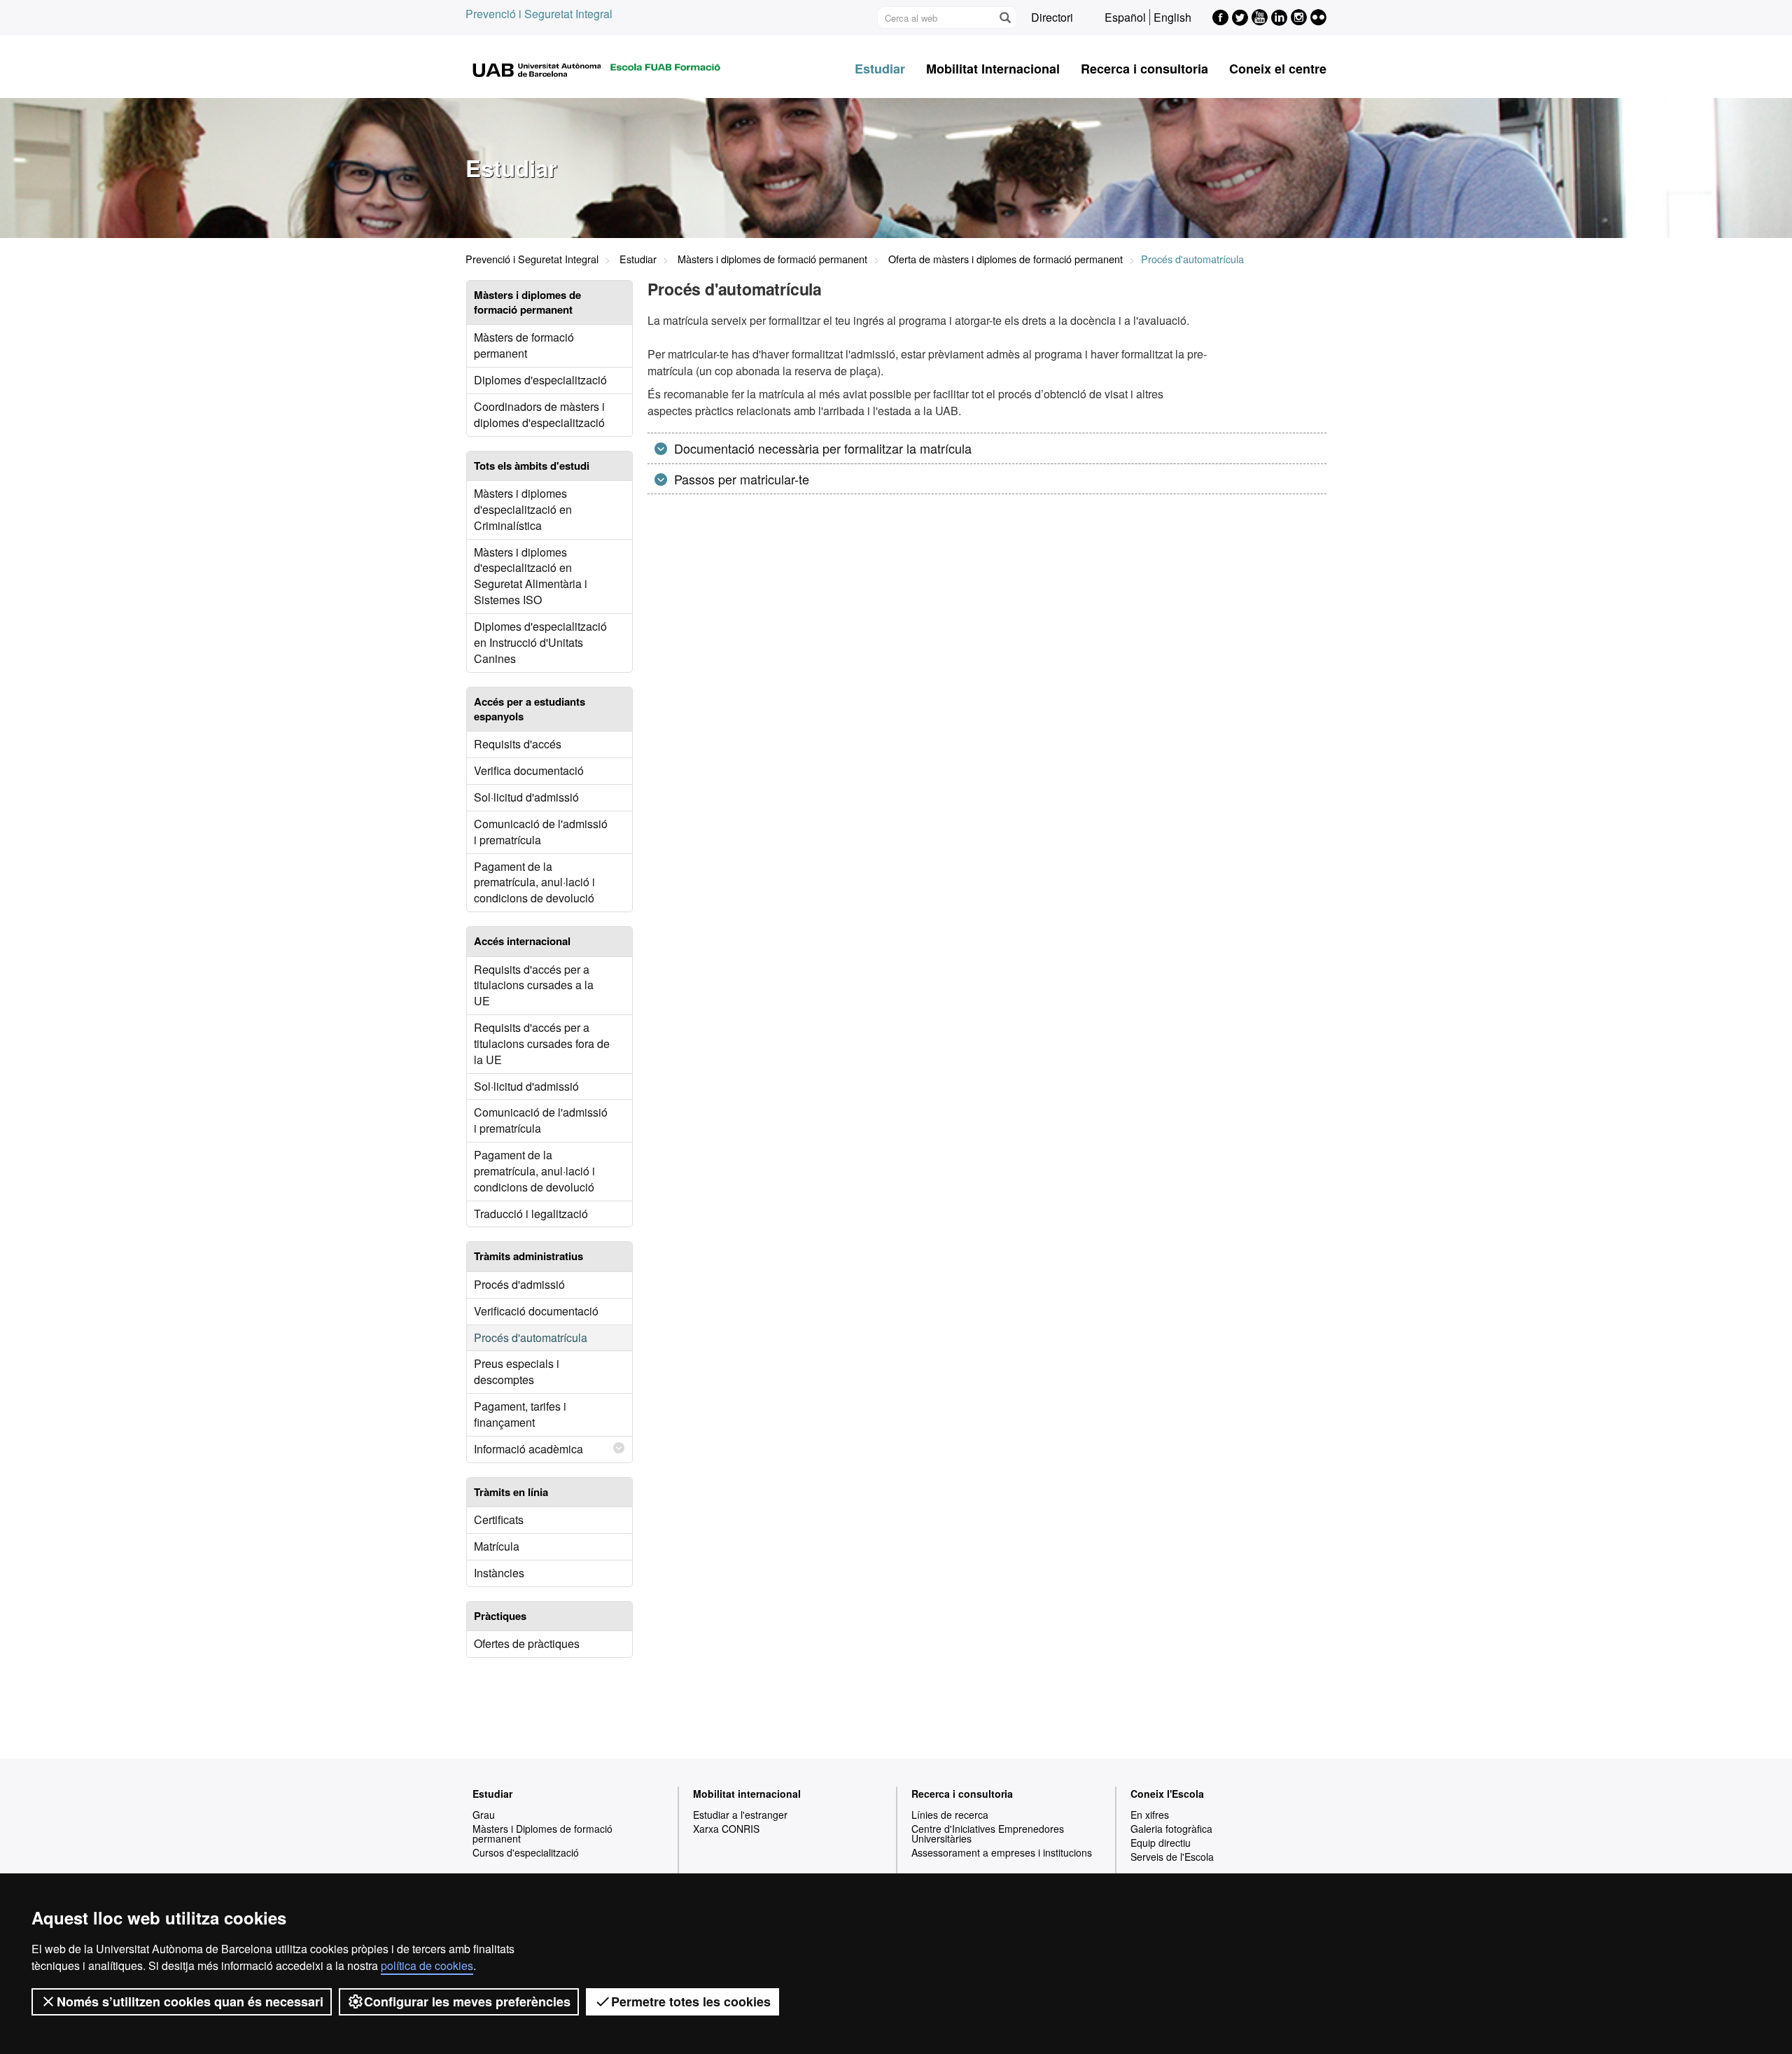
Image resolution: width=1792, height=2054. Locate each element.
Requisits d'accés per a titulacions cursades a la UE (534, 985)
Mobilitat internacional (747, 1794)
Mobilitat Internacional (993, 69)
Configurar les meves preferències (467, 2001)
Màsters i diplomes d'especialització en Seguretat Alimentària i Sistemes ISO (531, 576)
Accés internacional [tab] (522, 941)
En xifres (1150, 1815)
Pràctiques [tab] (500, 1616)
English (1172, 17)
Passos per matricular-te (740, 479)
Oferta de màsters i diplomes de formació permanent (1006, 259)
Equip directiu (1161, 1843)
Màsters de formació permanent (524, 345)
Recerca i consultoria (1144, 69)
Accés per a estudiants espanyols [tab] (530, 709)
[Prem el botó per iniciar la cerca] (1004, 18)
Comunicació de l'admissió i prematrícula (541, 832)
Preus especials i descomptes (517, 1371)
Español (1125, 17)
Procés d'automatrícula (531, 1337)
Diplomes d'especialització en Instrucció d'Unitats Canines (540, 642)
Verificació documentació (536, 1311)
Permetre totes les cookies (691, 2001)
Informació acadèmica (528, 1449)
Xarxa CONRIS (726, 1829)
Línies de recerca (950, 1815)
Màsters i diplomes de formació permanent (772, 259)
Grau (484, 1815)
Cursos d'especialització (526, 1852)
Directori (1052, 17)
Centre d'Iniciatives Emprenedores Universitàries (988, 1833)
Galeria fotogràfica (1171, 1829)
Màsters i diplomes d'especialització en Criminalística (523, 509)
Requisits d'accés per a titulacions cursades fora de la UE (542, 1043)
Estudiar (880, 69)
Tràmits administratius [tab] (528, 1256)
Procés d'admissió (519, 1284)
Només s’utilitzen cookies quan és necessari (190, 2001)
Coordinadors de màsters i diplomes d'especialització (539, 414)
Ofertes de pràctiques (527, 1643)
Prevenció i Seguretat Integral (539, 14)
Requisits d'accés (518, 744)
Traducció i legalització (531, 1214)
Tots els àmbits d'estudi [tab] (532, 466)
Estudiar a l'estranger (740, 1815)
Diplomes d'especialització (540, 380)
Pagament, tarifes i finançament (520, 1414)
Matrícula (497, 1546)
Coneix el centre (1278, 69)
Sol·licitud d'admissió (526, 797)
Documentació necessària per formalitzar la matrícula (821, 448)
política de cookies (427, 1965)
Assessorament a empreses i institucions (1002, 1852)
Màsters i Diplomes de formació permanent (542, 1833)
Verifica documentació (529, 770)
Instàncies (499, 1573)
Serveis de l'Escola (1172, 1857)
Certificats (499, 1519)
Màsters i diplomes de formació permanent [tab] (527, 302)
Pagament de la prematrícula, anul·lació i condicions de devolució (534, 882)
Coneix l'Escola (1167, 1794)
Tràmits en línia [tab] (511, 1492)
